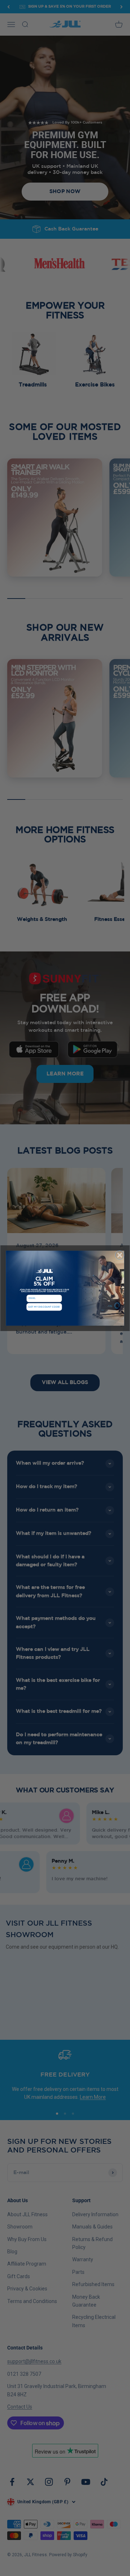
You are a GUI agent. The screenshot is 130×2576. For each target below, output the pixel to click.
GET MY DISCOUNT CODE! (44, 1307)
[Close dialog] (120, 1255)
